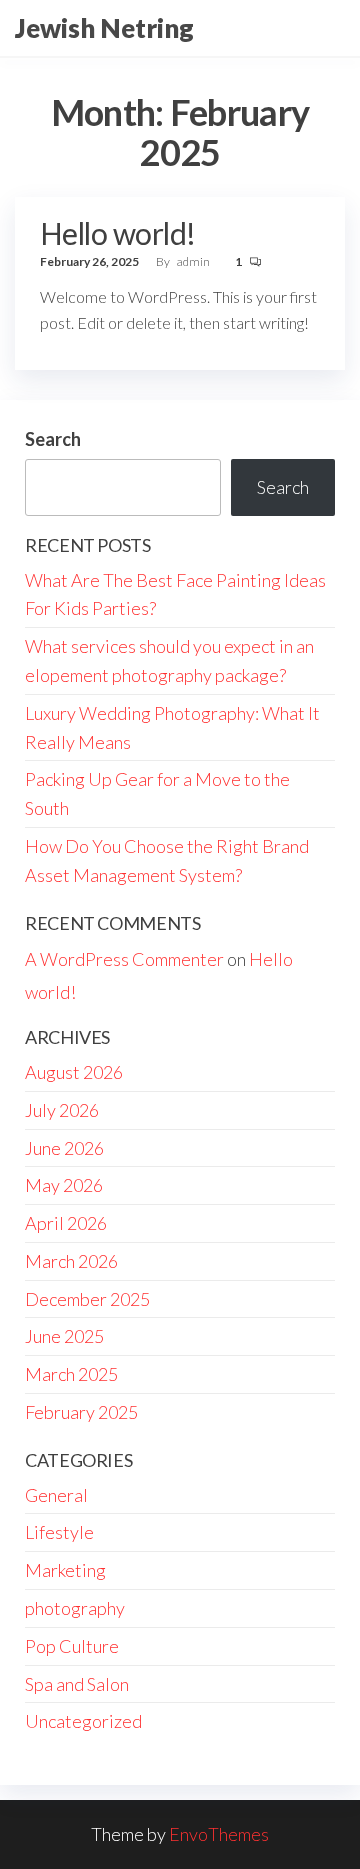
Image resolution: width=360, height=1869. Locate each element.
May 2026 (64, 1185)
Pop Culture (72, 1646)
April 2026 (66, 1223)
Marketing (65, 1570)
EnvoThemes (219, 1834)
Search (53, 439)
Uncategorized (83, 1721)
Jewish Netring (104, 28)
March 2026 (71, 1261)
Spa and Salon (77, 1684)
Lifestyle (59, 1532)
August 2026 (74, 1072)
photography (75, 1608)
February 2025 (81, 1412)
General (56, 1495)
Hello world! (118, 233)
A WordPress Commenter (124, 959)
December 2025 (87, 1299)
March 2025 (71, 1374)
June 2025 (64, 1336)
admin (194, 261)
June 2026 (64, 1148)
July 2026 (62, 1110)
